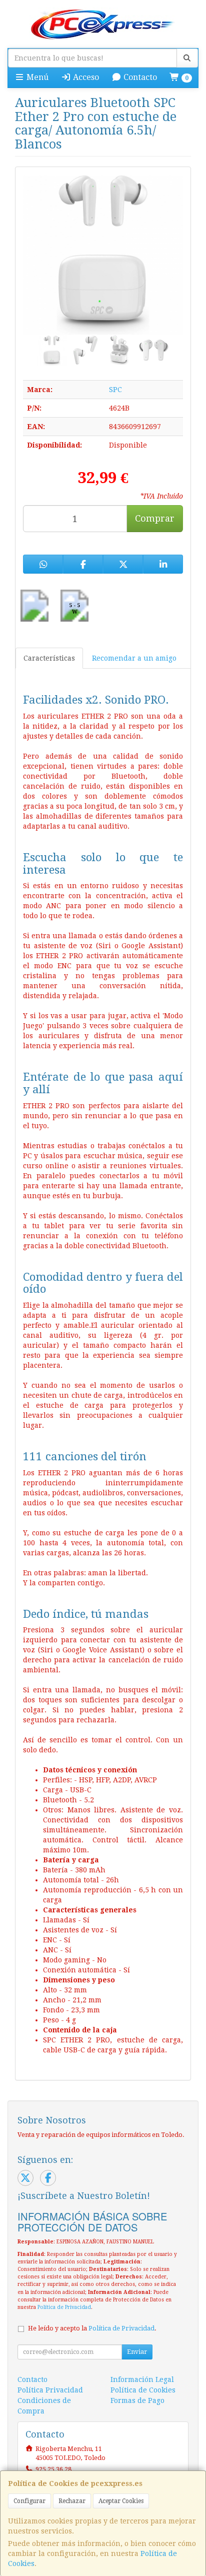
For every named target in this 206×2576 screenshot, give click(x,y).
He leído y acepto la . (92, 2328)
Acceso (85, 77)
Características (49, 658)
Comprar (155, 518)
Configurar (29, 2501)
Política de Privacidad (64, 2307)
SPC (115, 390)
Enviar (137, 2352)
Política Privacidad (50, 2390)
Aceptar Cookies (121, 2501)
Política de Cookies (143, 2390)
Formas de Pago (137, 2400)
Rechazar (72, 2501)
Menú (36, 77)
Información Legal (142, 2379)
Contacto (139, 77)
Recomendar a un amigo (134, 658)
